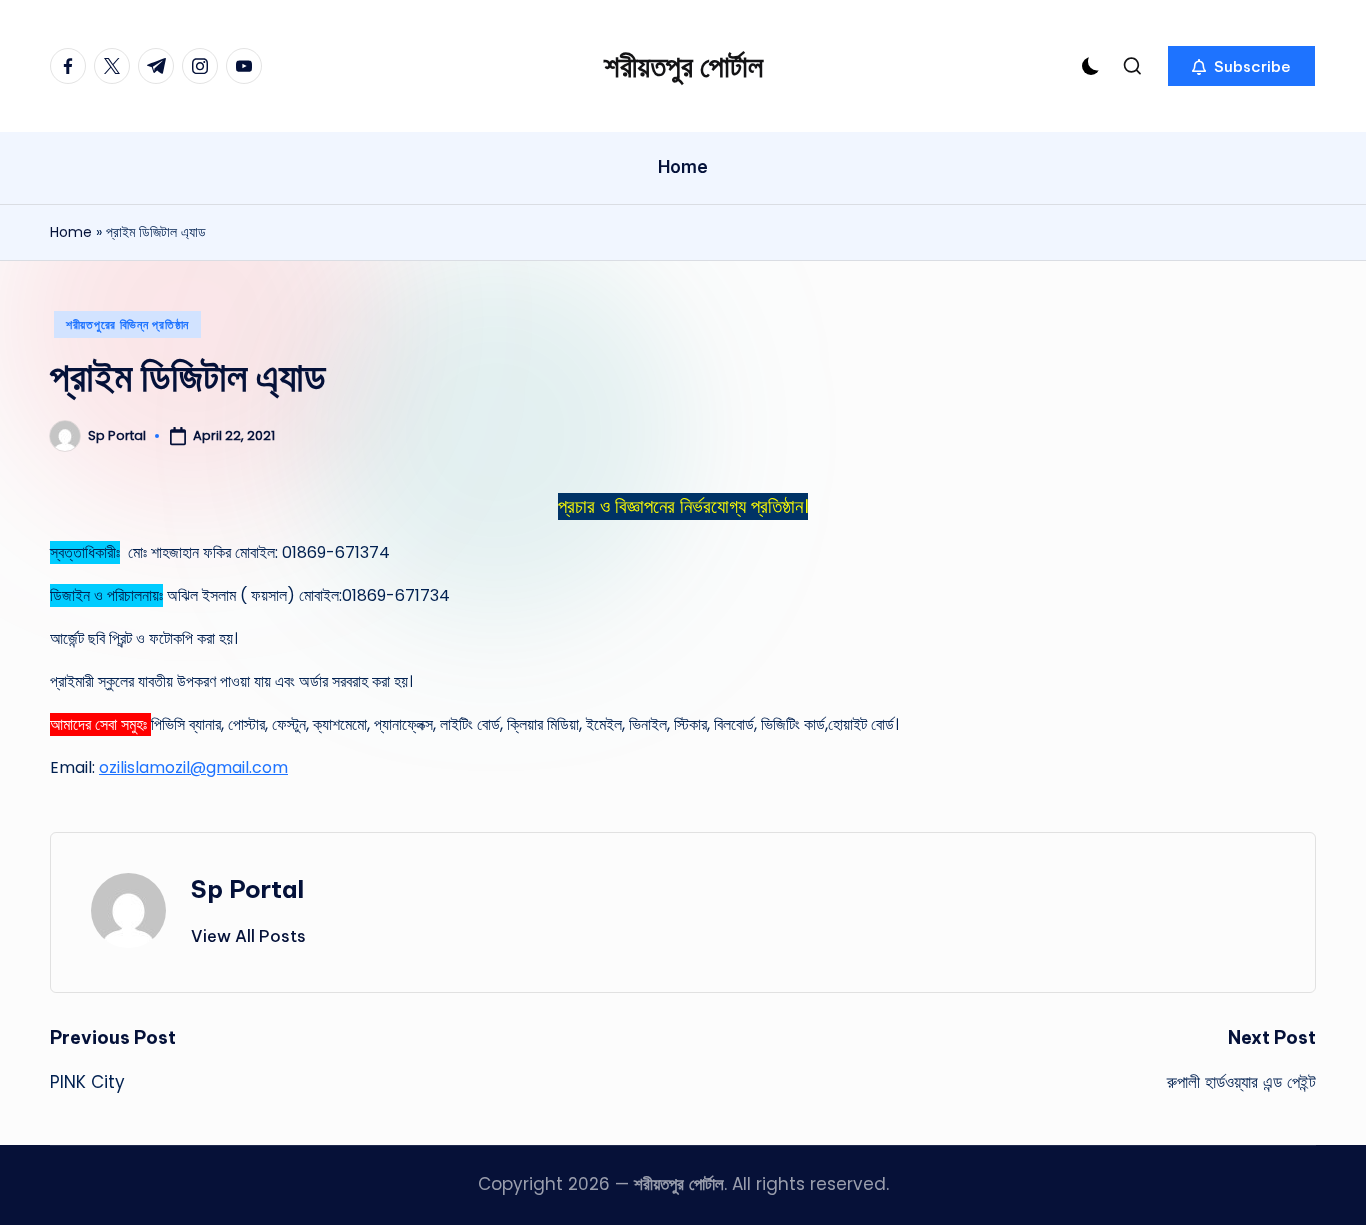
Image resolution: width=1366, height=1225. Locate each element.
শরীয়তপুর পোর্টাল (683, 66)
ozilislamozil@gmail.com (193, 767)
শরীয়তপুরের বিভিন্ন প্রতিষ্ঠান (127, 324)
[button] (1241, 66)
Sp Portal (247, 889)
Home (71, 232)
